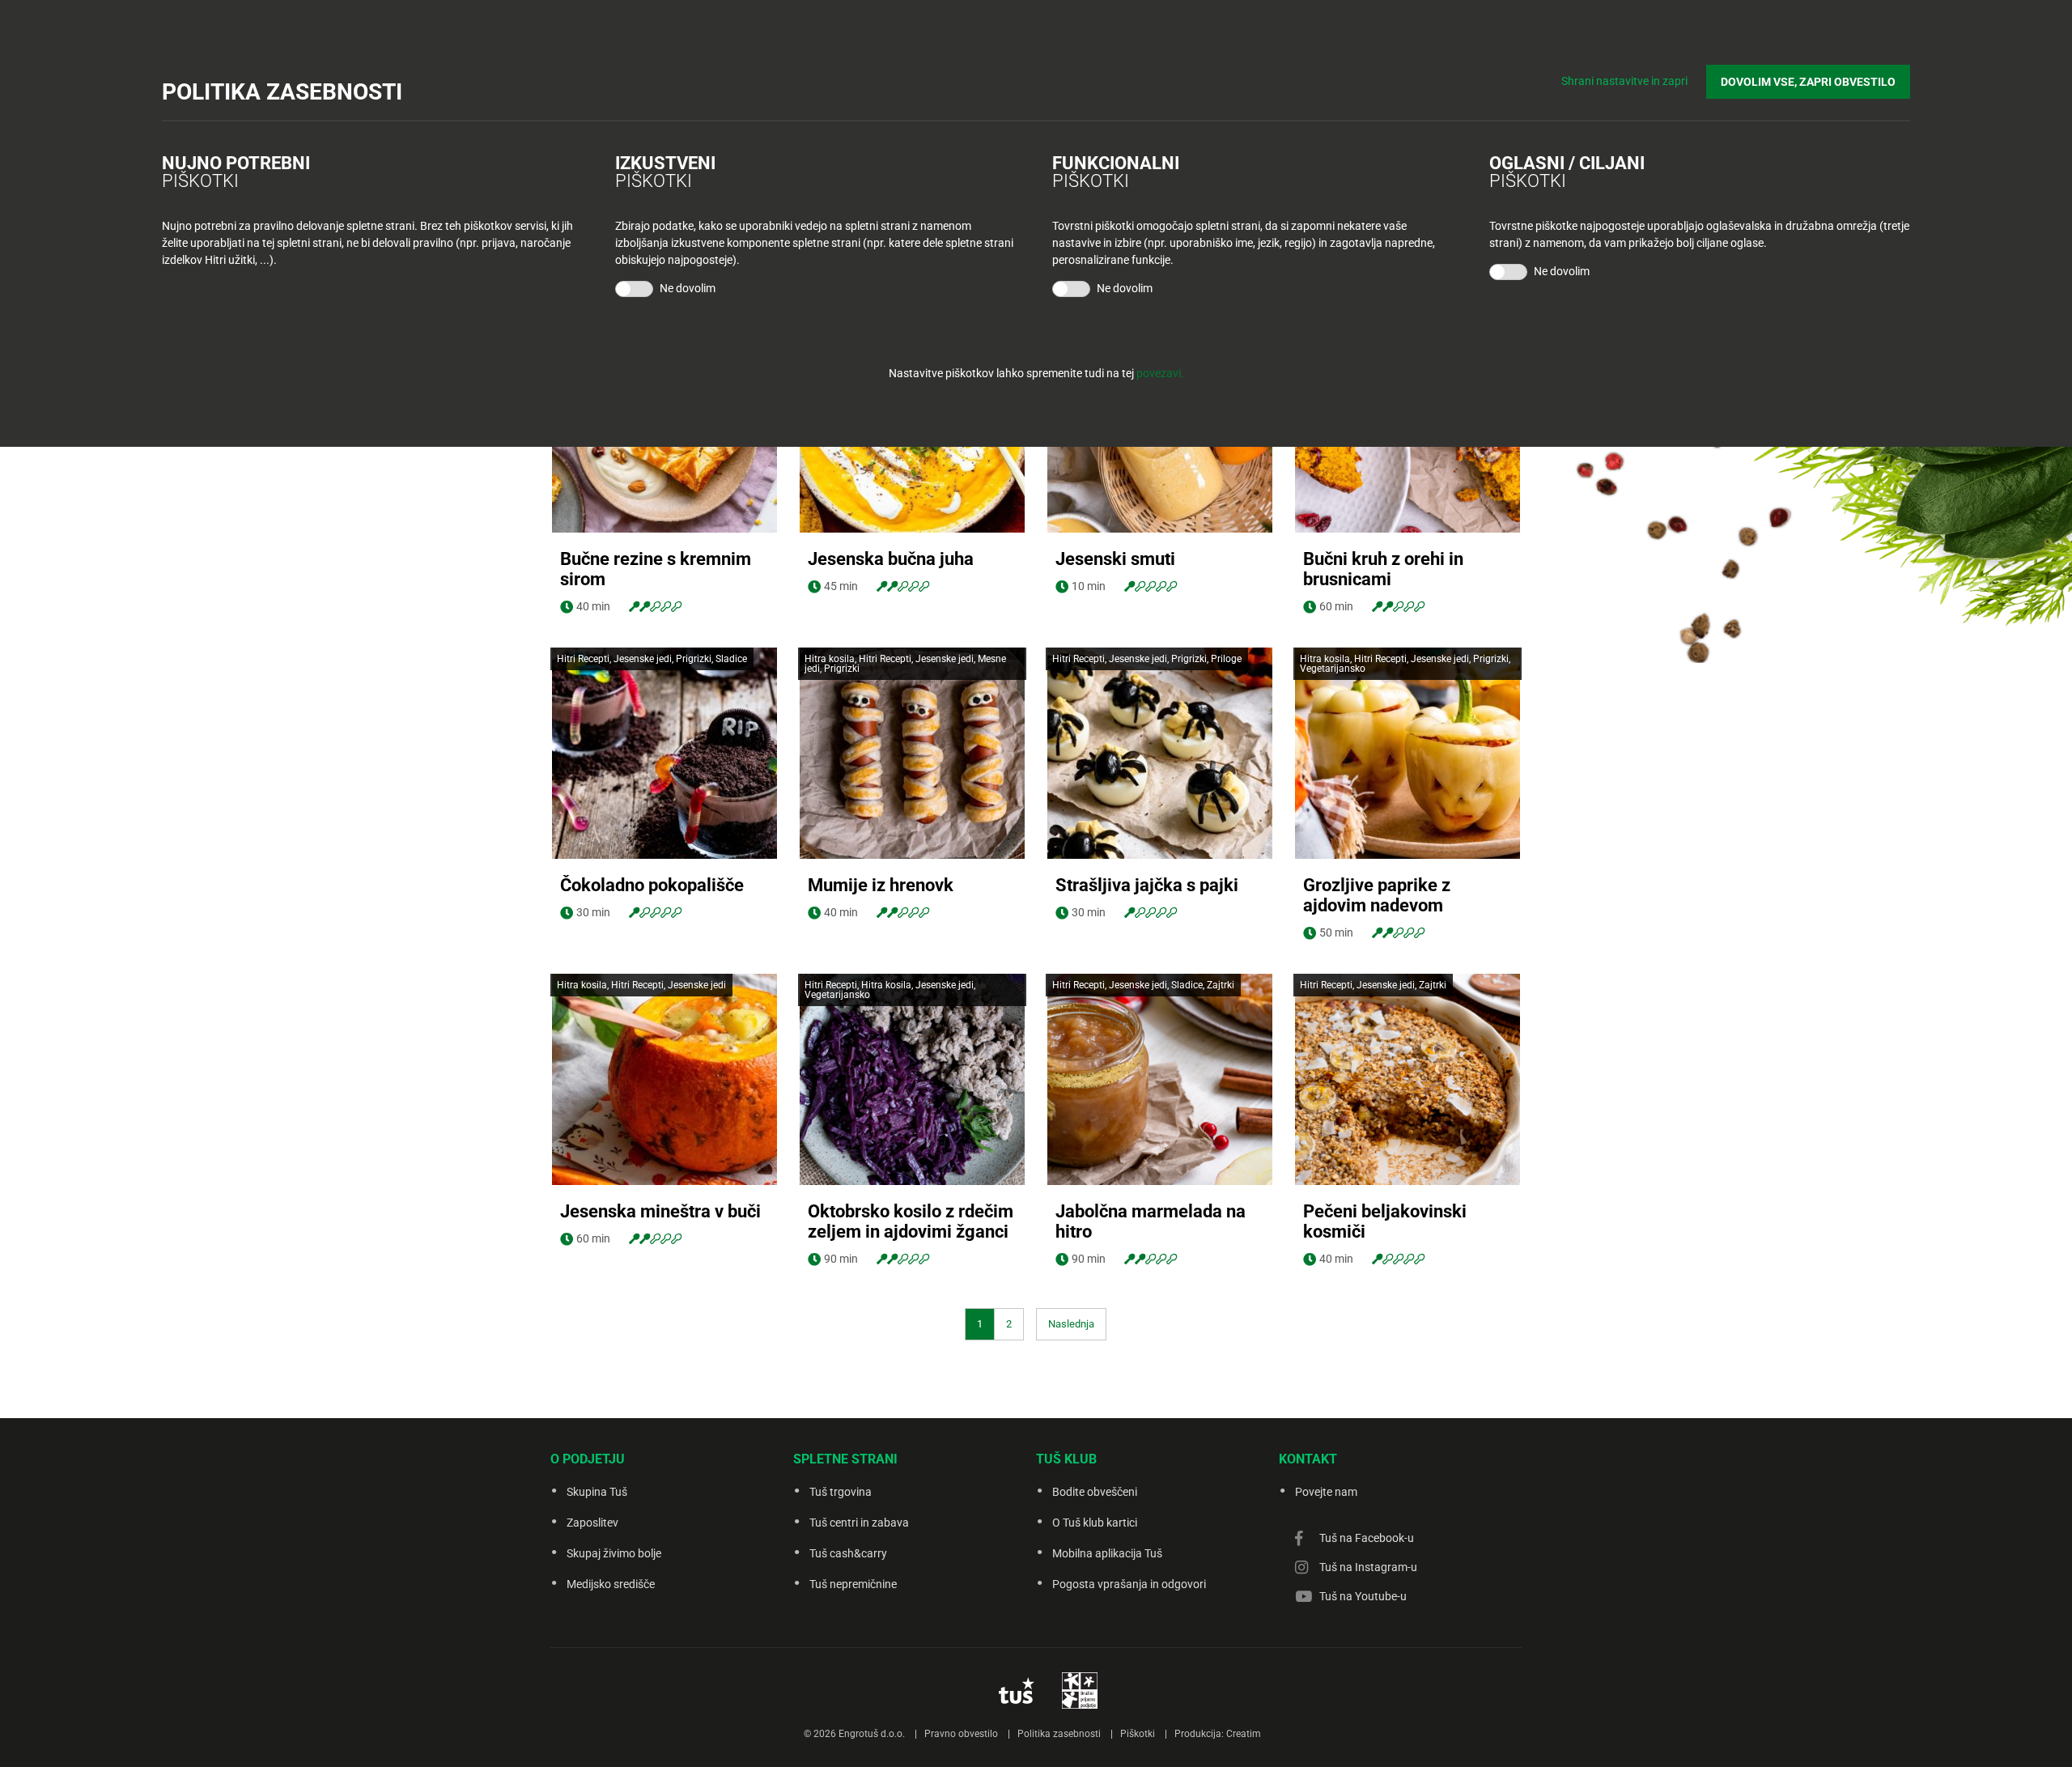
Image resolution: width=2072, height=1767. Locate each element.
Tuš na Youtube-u (1363, 1596)
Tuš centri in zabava (859, 1523)
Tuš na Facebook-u (1367, 1538)
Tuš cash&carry (848, 1553)
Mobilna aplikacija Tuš (1107, 1553)
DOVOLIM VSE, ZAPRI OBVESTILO (1808, 82)
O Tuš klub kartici (1095, 1523)
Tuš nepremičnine (853, 1584)
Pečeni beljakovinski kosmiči (1385, 1221)
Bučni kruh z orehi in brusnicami (1383, 569)
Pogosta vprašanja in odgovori (1129, 1584)
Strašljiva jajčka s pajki (1147, 885)
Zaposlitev (592, 1523)
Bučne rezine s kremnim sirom (656, 569)
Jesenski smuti (1115, 559)
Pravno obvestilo (961, 1734)
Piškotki (1138, 1734)
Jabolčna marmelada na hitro (1151, 1221)
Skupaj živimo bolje (614, 1553)
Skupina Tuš (597, 1492)
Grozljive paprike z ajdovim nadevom (1377, 895)
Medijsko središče (611, 1584)
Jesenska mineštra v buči (660, 1211)
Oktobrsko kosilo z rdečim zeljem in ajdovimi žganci (911, 1221)
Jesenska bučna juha (891, 559)
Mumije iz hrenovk (881, 885)
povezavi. (1160, 373)
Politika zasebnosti (1059, 1734)
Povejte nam (1326, 1492)
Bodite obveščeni (1095, 1492)
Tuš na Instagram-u (1368, 1567)
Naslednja (1071, 1324)
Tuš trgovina (841, 1492)
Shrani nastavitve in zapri (1624, 81)
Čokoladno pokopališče (652, 885)
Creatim (1244, 1734)
